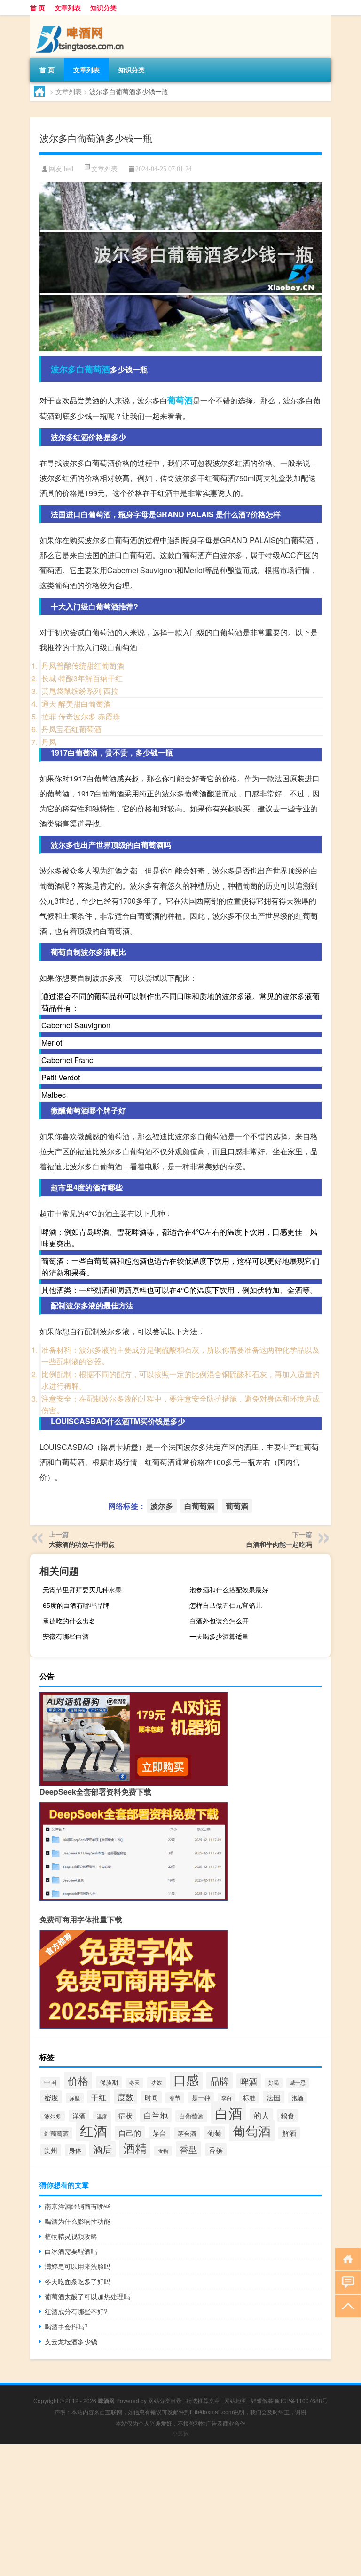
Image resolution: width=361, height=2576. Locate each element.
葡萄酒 (180, 400)
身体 (75, 2150)
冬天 (134, 2083)
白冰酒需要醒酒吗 (71, 2251)
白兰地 (156, 2115)
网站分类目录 (165, 2400)
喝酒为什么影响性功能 (78, 2221)
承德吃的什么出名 (69, 1621)
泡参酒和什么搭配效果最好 (229, 1590)
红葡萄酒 (56, 2133)
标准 (249, 2098)
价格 (78, 2080)
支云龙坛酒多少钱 (71, 2341)
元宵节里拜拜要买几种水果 (82, 1590)
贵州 (51, 2150)
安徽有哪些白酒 (66, 1636)
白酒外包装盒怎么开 (219, 1621)
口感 (186, 2079)
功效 (157, 2082)
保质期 (109, 2082)
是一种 (201, 2098)
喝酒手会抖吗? (66, 2326)
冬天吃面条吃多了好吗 (78, 2281)
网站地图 (235, 2400)
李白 (227, 2098)
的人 (261, 2115)
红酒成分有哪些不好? (76, 2311)
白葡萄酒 (93, 369)
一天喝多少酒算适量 (219, 1636)
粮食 (288, 2115)
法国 (274, 2097)
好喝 (274, 2083)
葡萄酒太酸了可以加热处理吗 (87, 2296)
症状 (126, 2115)
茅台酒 (187, 2133)
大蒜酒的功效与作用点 (82, 1544)
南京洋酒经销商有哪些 (78, 2206)
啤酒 (249, 2081)
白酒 (228, 2112)
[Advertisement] (180, 2510)
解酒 (289, 2133)
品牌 (220, 2081)
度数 (126, 2097)
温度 (102, 2116)
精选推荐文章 (203, 2400)
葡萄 (214, 2133)
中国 (50, 2082)
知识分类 (103, 8)
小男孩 (180, 2433)
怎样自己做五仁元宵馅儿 (226, 1605)
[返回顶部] (346, 2305)
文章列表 (68, 8)
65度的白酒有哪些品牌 (76, 1605)
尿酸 (75, 2098)
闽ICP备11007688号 (301, 2400)
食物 (163, 2151)
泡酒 (298, 2098)
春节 (175, 2098)
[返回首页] (346, 2258)
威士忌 (298, 2083)
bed (69, 169)
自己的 (130, 2133)
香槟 (216, 2150)
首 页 (38, 8)
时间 (151, 2097)
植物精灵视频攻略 (71, 2236)
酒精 (135, 2148)
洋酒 (79, 2116)
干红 (99, 2097)
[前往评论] (346, 2282)
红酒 (94, 2130)
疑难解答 (262, 2400)
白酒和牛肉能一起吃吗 (279, 1544)
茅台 (159, 2133)
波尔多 (63, 369)
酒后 (102, 2149)
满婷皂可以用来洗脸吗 (78, 2266)
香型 (188, 2149)
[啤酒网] (79, 18)
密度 (51, 2097)
